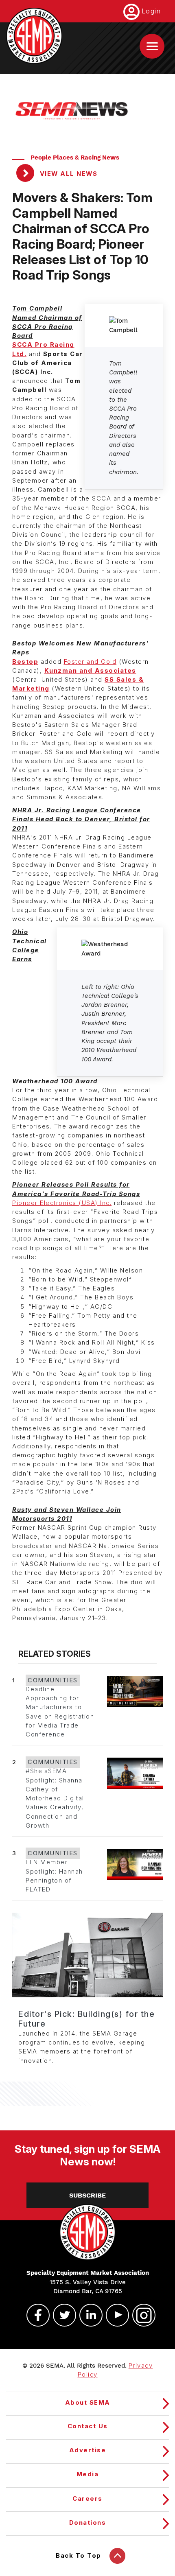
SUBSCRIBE (87, 2195)
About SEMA (88, 2403)
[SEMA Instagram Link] (140, 2315)
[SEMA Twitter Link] (61, 2315)
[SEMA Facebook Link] (35, 2315)
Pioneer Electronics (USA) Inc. (62, 1203)
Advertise (88, 2450)
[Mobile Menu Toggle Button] (152, 46)
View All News (67, 174)
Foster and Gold (90, 662)
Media (88, 2474)
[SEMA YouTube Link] (114, 2315)
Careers (87, 2499)
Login (151, 11)
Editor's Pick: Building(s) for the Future (86, 2019)
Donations (88, 2523)
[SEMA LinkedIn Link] (87, 2315)
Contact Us (88, 2426)
